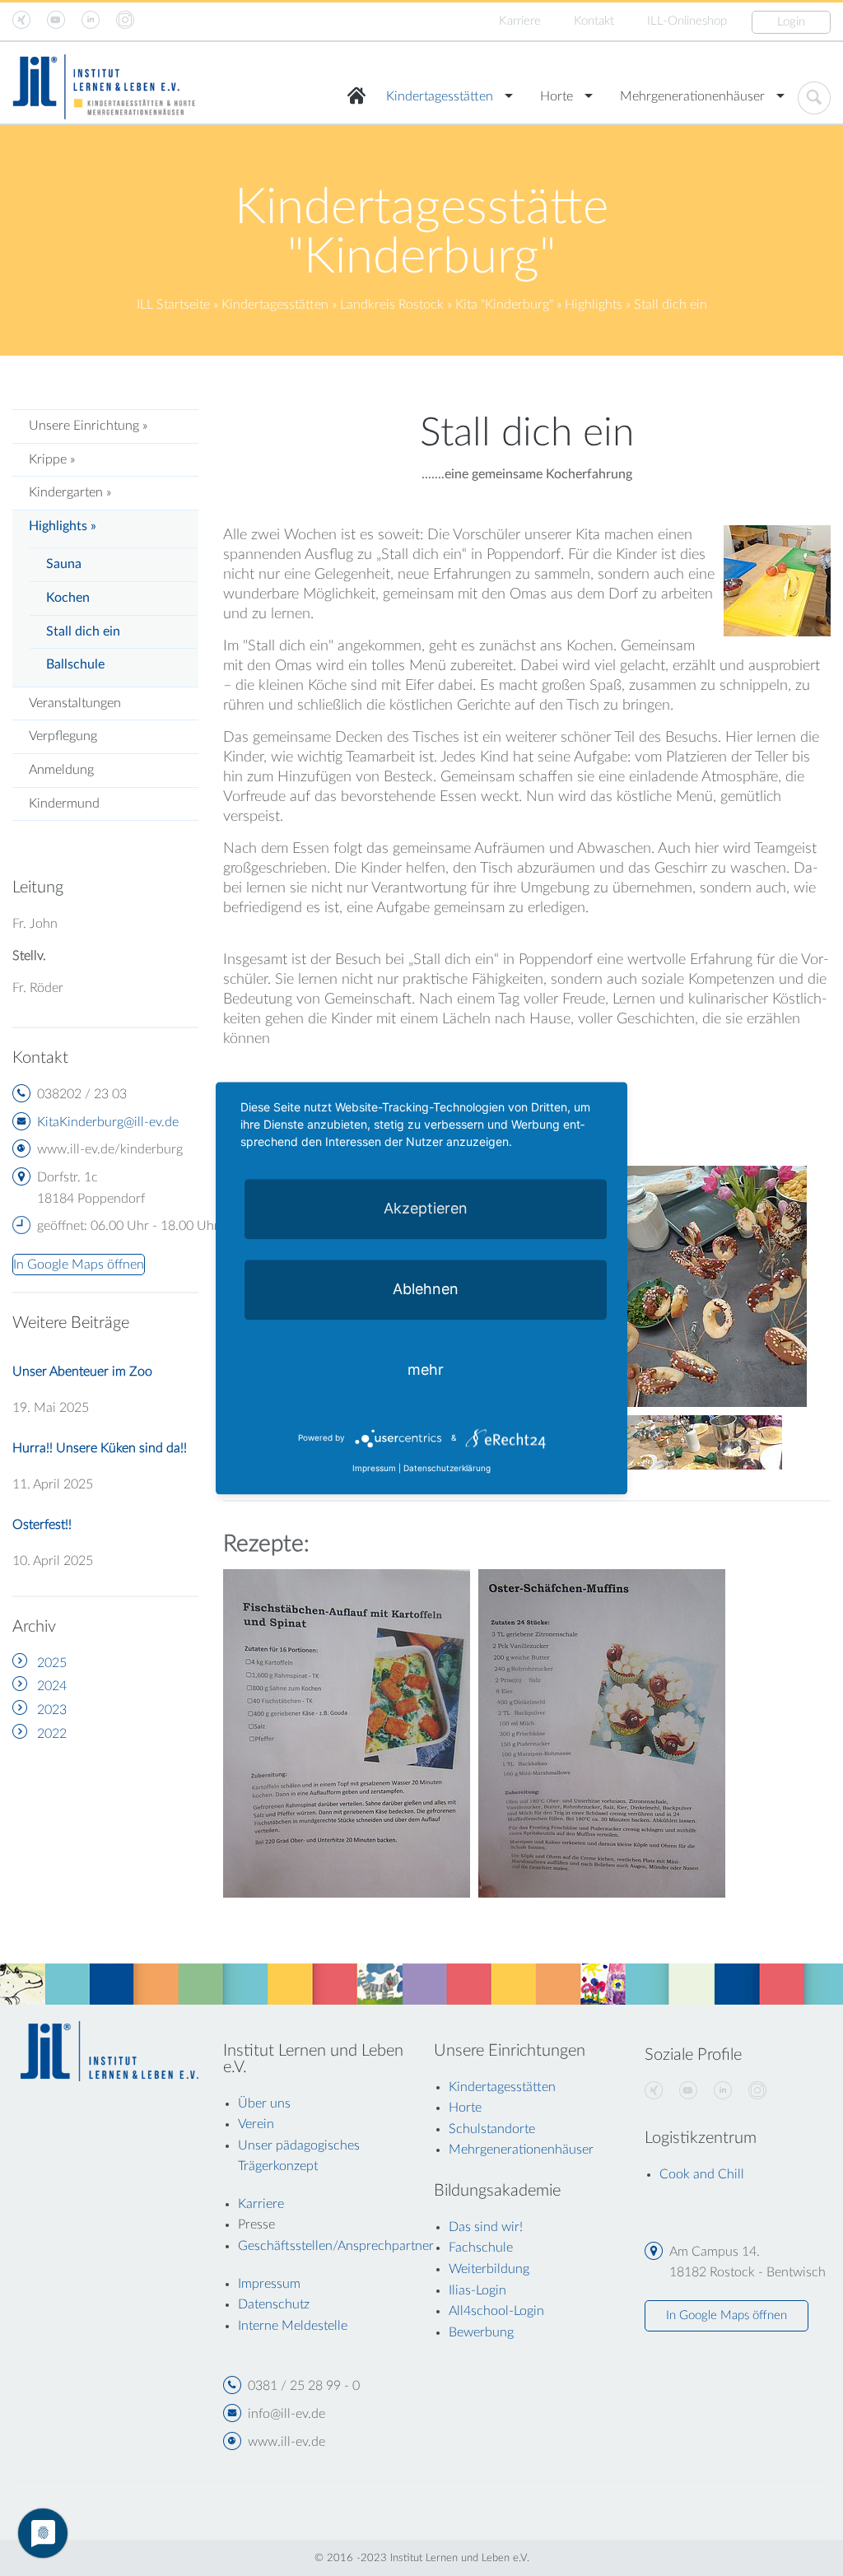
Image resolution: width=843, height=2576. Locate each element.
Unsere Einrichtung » (88, 426)
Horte (557, 96)
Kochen (68, 598)
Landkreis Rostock (392, 305)
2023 (52, 1710)
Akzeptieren (426, 1208)
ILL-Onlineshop (687, 21)
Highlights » (63, 526)
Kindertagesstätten (440, 96)
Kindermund (64, 804)
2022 (52, 1734)
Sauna (64, 564)
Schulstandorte (492, 2129)
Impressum (374, 1468)
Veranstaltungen (75, 703)
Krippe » (52, 459)
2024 (52, 1686)
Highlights (594, 305)
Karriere (520, 21)
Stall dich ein (83, 631)
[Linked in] (723, 2091)
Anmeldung (61, 770)
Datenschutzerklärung (447, 1468)
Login (791, 22)
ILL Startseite (173, 305)
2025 (52, 1663)
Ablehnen (426, 1289)
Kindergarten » (70, 492)
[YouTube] (688, 2091)
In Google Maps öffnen (727, 2315)
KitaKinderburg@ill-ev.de (108, 1122)
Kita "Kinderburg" (504, 305)
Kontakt (594, 21)
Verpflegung (63, 736)
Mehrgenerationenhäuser (692, 96)
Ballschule (75, 664)
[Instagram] (757, 2091)
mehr (426, 1370)
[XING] (654, 2091)
